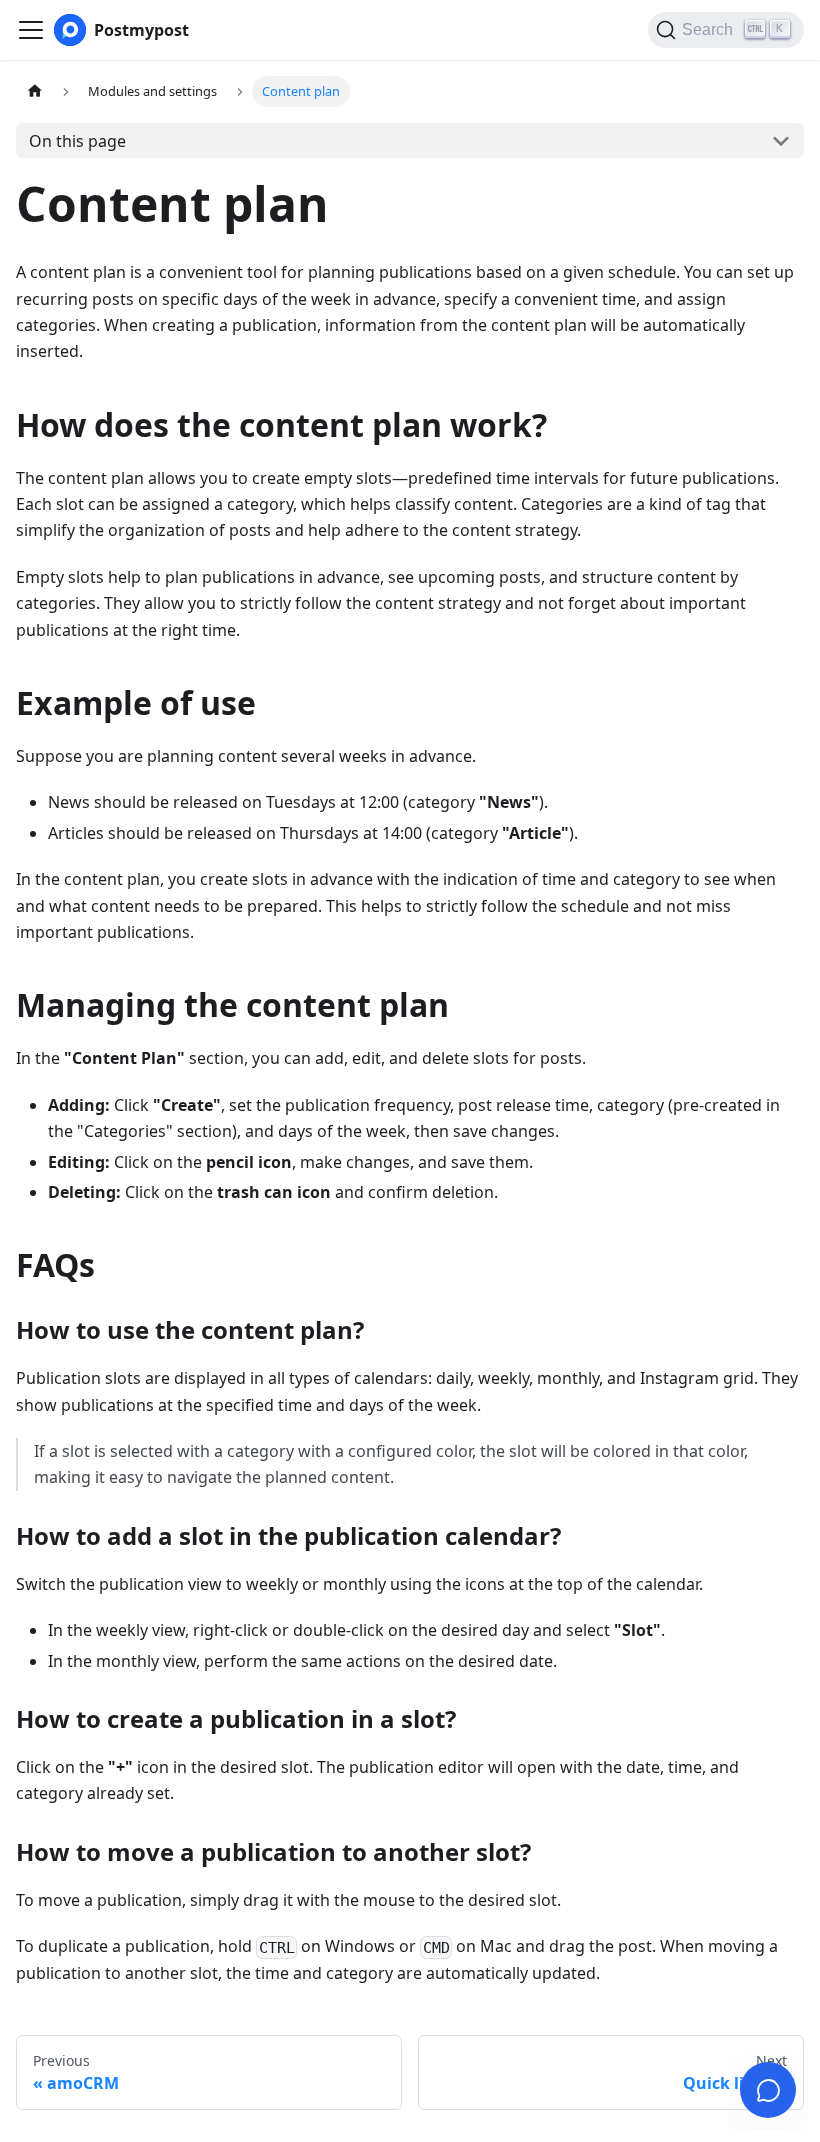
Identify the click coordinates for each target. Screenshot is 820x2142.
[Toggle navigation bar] (31, 30)
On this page (77, 141)
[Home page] (35, 91)
